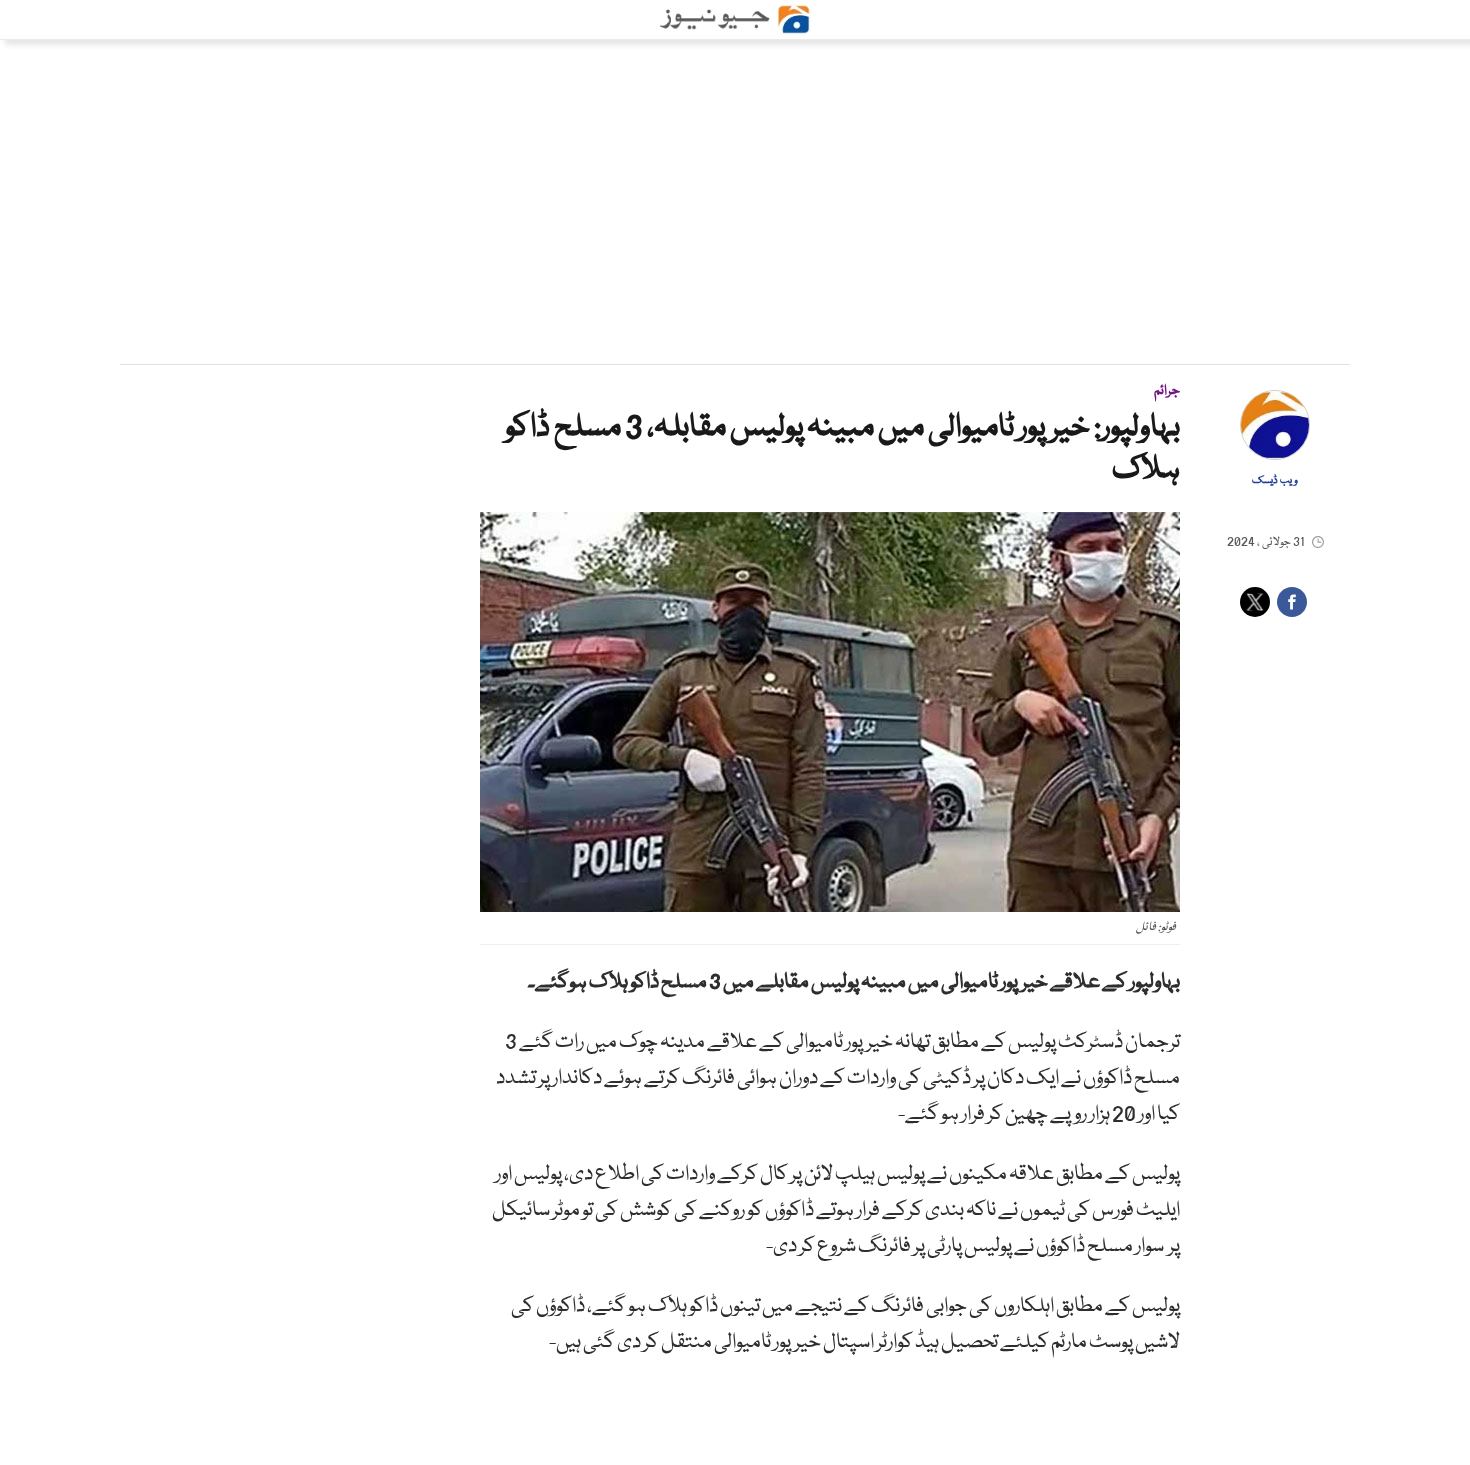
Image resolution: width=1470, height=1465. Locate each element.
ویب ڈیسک (1275, 481)
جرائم (1167, 391)
